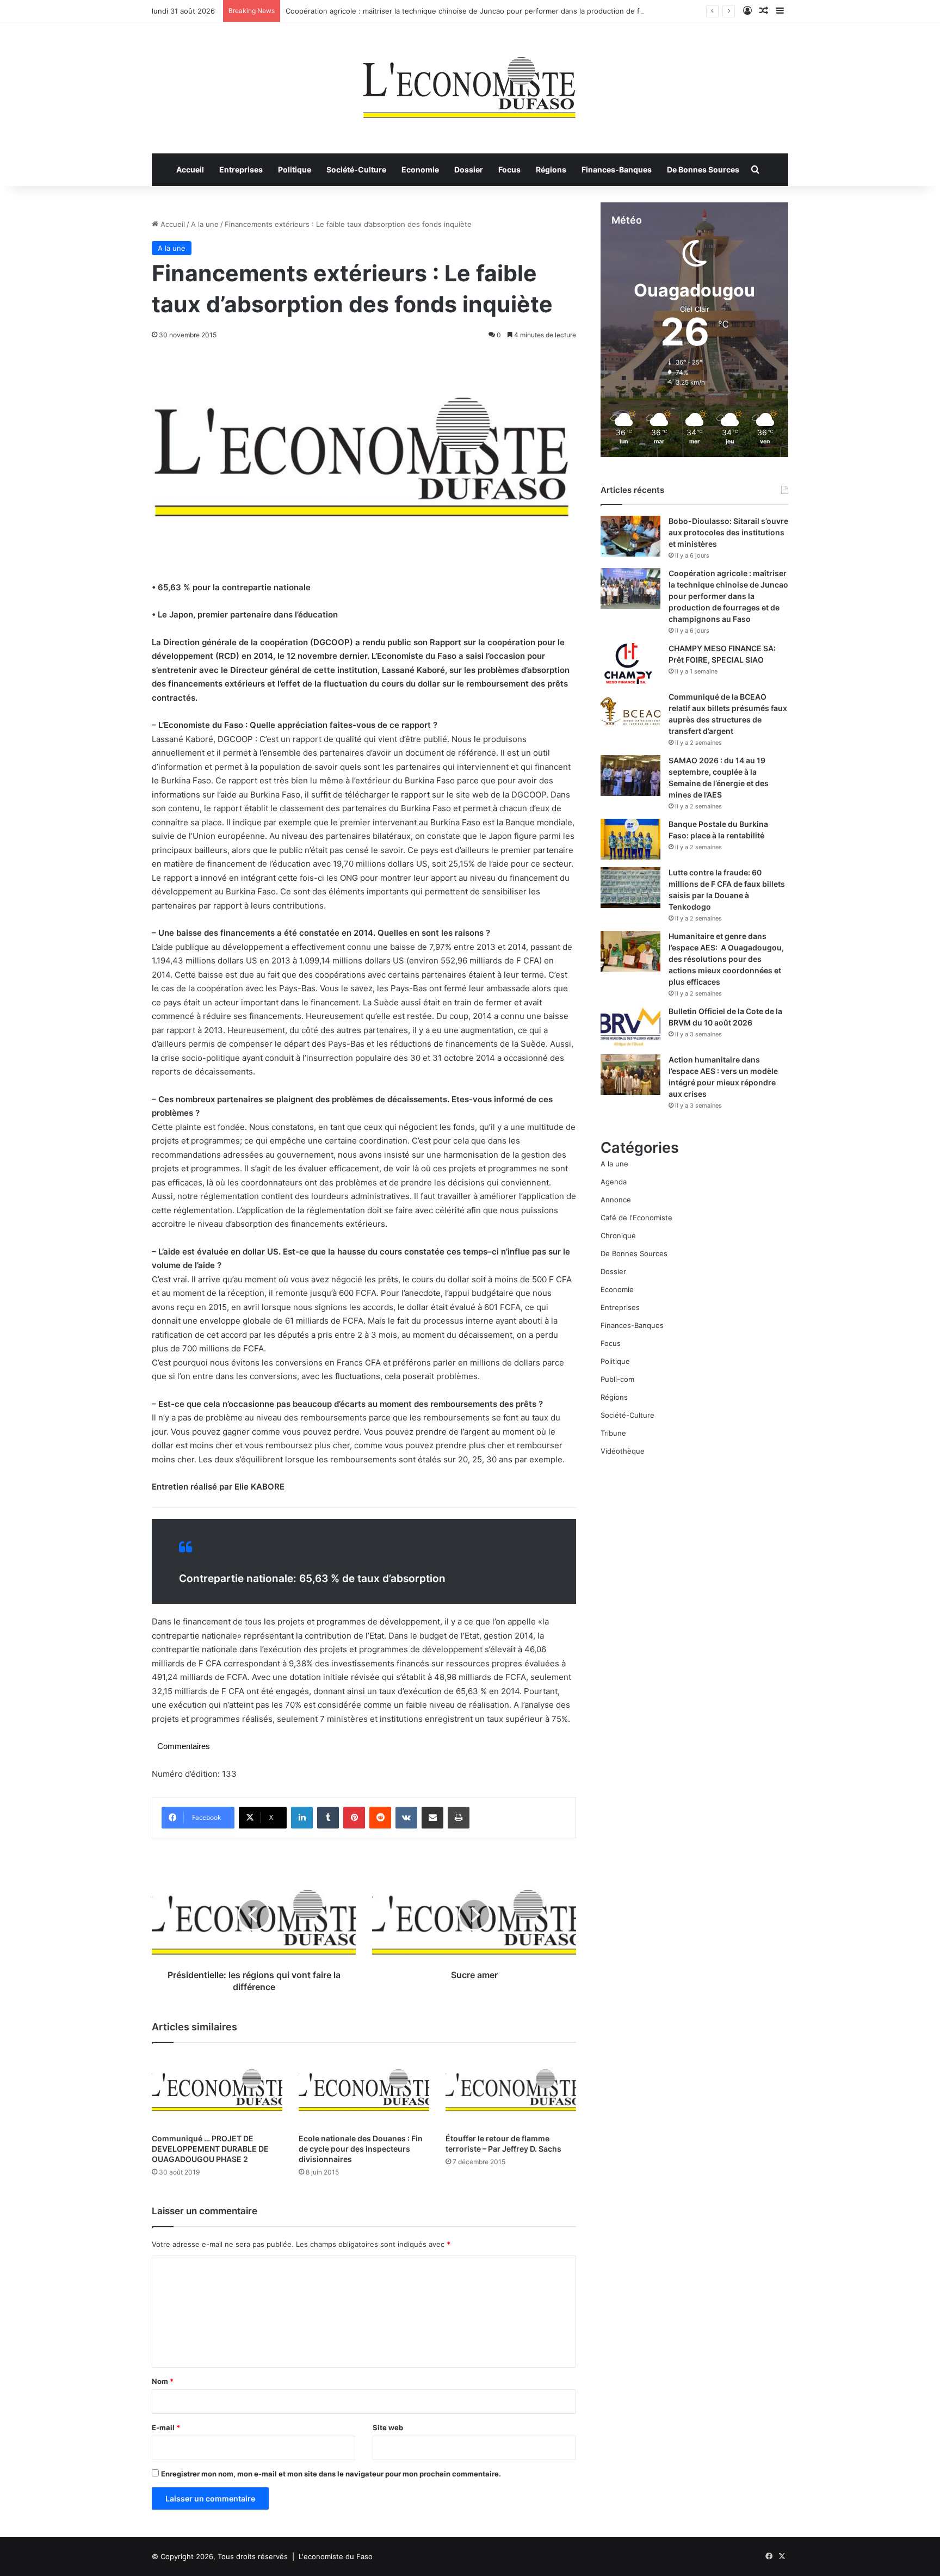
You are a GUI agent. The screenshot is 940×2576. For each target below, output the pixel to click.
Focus (509, 169)
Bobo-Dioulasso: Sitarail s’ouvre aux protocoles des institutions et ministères (728, 532)
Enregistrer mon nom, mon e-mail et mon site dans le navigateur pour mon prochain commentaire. (331, 2474)
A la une (205, 224)
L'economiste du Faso (336, 2556)
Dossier (469, 169)
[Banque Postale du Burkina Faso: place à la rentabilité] (630, 839)
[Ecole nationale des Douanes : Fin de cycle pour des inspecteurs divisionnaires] (364, 2090)
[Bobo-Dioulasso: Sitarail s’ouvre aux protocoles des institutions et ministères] (630, 536)
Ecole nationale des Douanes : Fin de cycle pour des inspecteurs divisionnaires (361, 2149)
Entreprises (241, 169)
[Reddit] (380, 1818)
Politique (295, 169)
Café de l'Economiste (636, 1218)
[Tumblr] (328, 1818)
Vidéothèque (623, 1451)
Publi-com (617, 1379)
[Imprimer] (459, 1818)
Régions (551, 169)
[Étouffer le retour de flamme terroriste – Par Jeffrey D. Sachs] (511, 2090)
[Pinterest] (354, 1818)
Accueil (190, 169)
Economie (420, 169)
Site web (388, 2427)
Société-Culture (356, 169)
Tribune (613, 1433)
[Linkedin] (302, 1818)
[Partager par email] (432, 1818)
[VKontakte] (406, 1818)
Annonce (616, 1200)
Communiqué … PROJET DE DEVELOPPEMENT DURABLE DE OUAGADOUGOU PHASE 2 (210, 2149)
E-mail (166, 2427)
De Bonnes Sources (703, 169)
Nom (163, 2381)
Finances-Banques (617, 169)
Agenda (614, 1182)
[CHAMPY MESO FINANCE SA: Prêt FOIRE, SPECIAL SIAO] (630, 663)
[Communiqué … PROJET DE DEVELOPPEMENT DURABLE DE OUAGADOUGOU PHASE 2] (217, 2090)
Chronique (618, 1236)
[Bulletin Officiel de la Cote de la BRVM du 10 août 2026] (630, 1026)
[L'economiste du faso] (470, 82)
